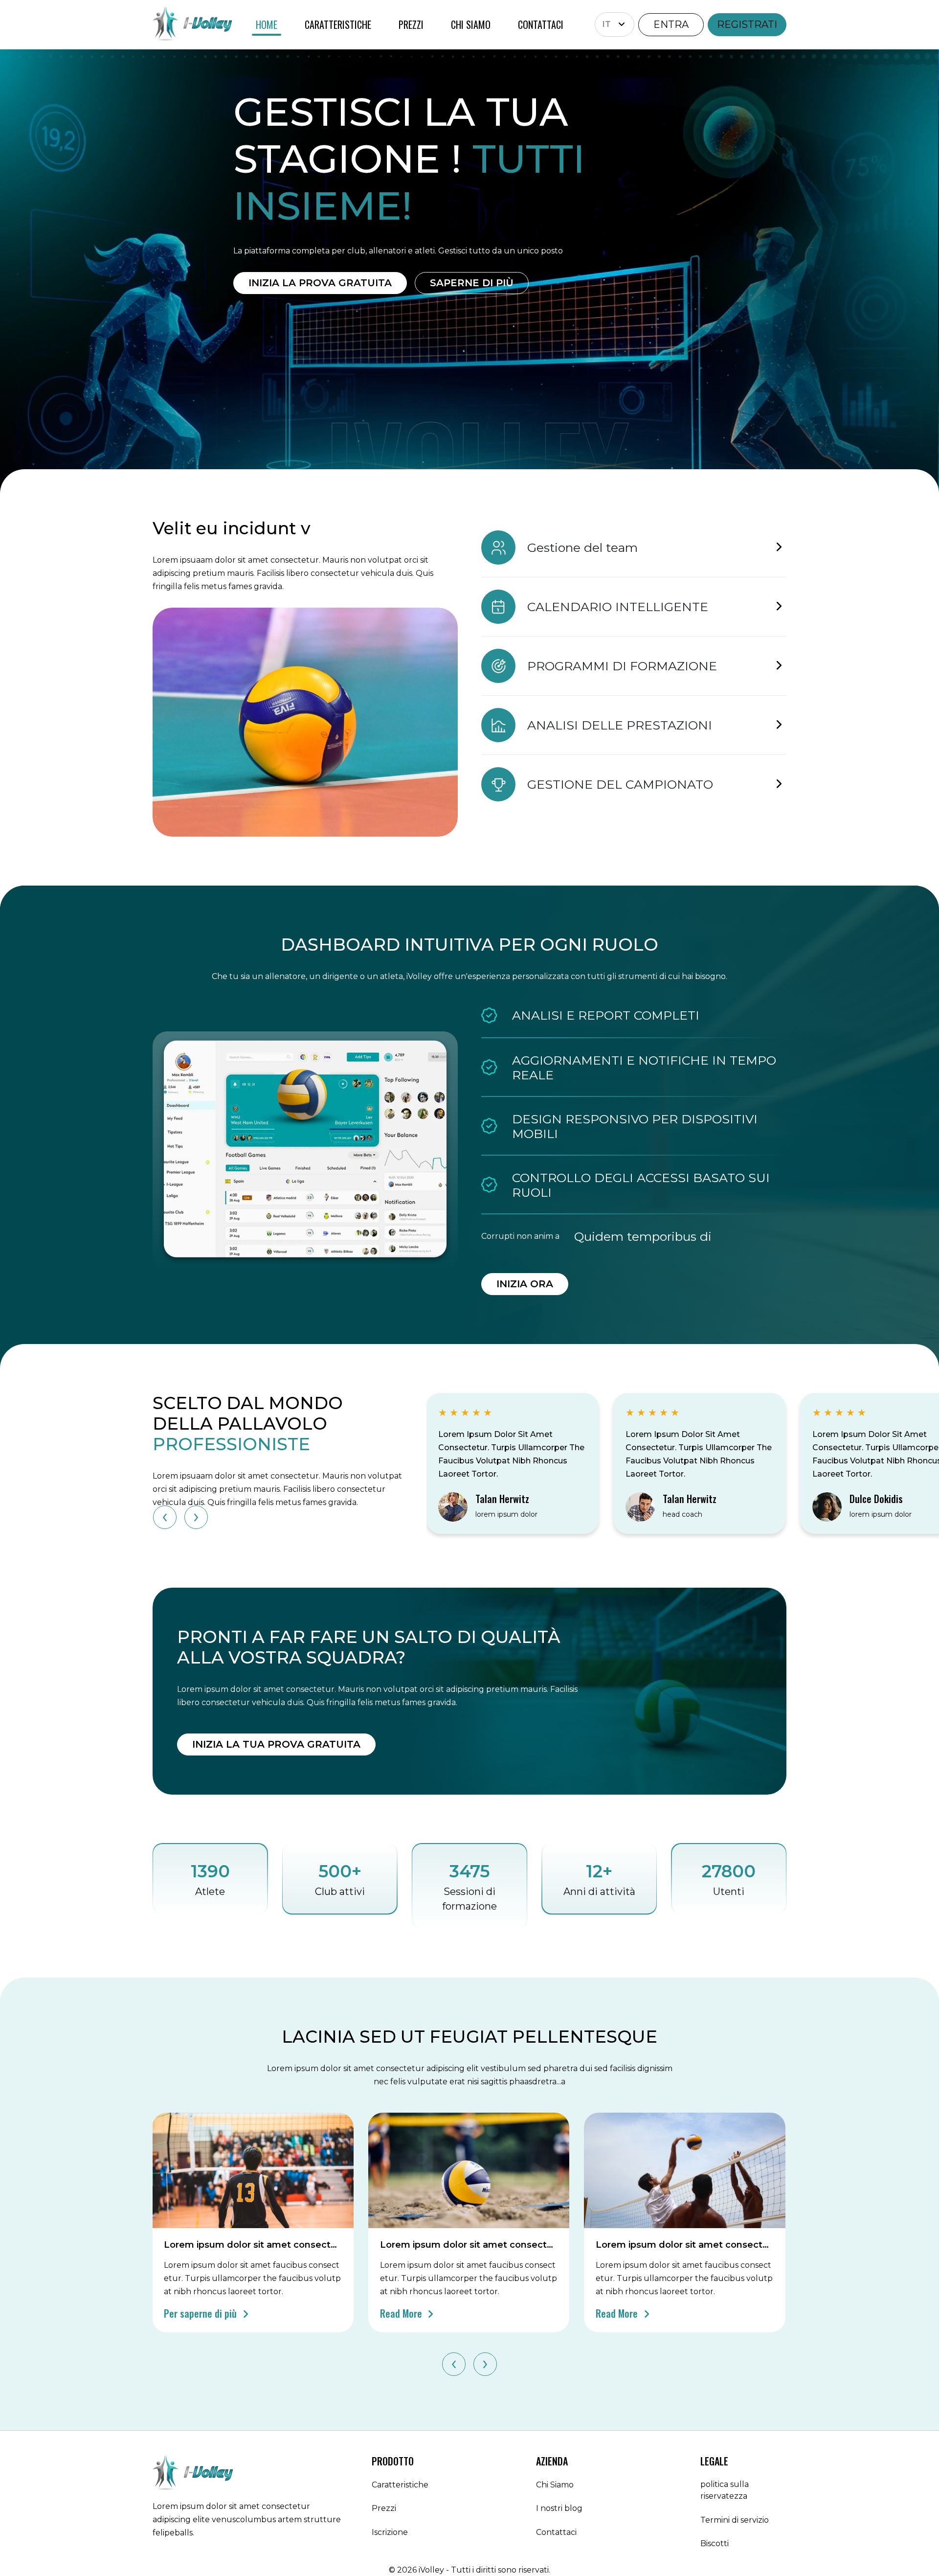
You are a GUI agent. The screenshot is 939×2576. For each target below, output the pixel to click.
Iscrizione (390, 2532)
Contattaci (556, 2532)
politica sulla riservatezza (725, 2490)
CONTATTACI (541, 24)
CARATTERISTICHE (338, 24)
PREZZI (411, 24)
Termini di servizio (735, 2520)
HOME (267, 24)
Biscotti (715, 2543)
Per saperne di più (201, 2313)
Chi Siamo (555, 2485)
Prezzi (384, 2508)
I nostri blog (559, 2508)
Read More (402, 2313)
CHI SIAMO (471, 24)
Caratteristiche (400, 2485)
